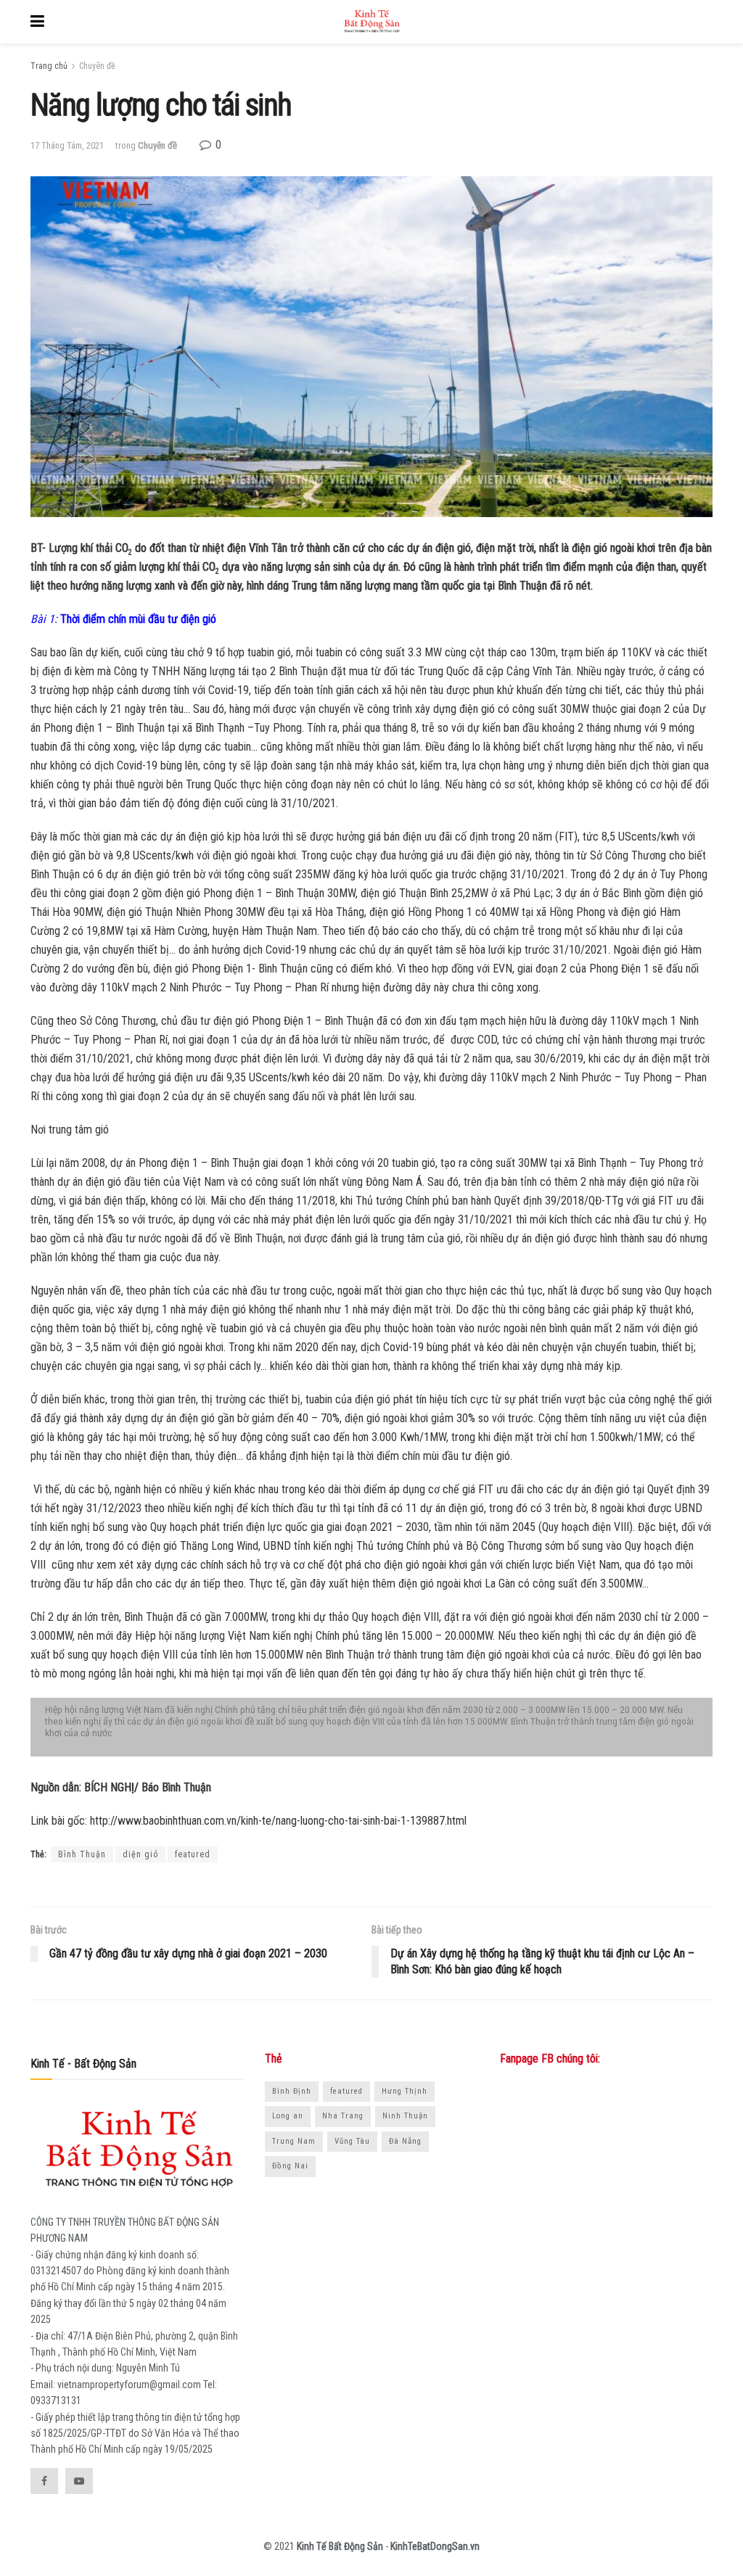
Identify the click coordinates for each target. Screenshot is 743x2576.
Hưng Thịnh (405, 2091)
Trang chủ (49, 66)
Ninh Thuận (405, 2116)
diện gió (140, 1854)
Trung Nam (294, 2141)
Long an (288, 2116)
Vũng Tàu (352, 2141)
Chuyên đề (97, 66)
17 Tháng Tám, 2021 (67, 145)
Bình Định (292, 2091)
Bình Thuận (82, 1854)
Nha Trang (343, 2116)
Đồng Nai (290, 2166)
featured (193, 1854)
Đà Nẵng (405, 2141)
